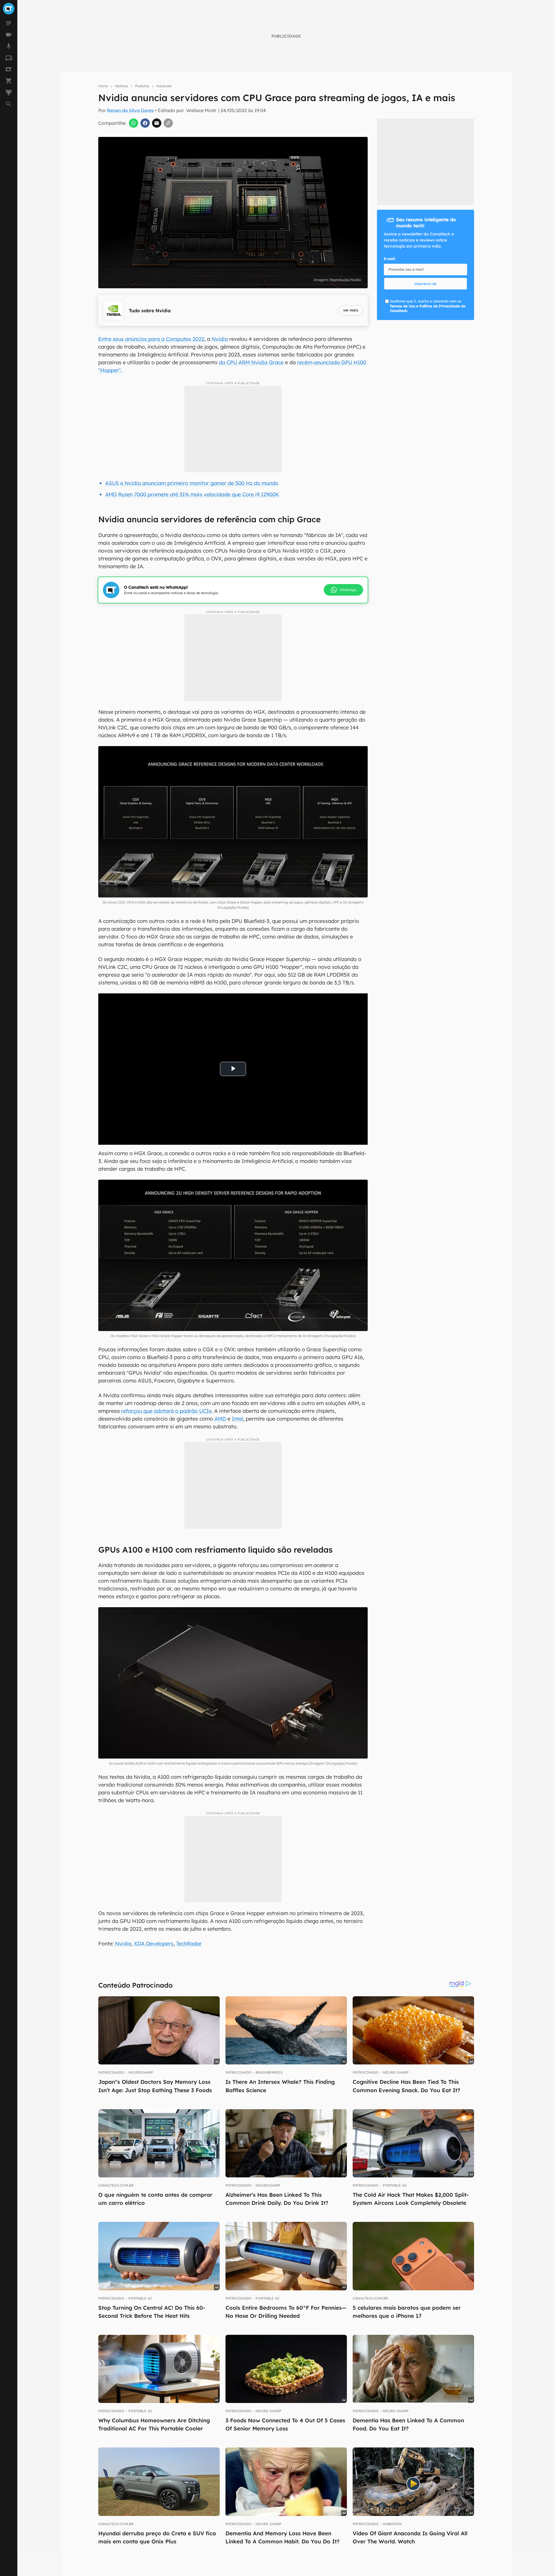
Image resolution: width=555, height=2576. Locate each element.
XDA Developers (154, 1944)
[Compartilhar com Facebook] (145, 123)
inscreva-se (425, 284)
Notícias (122, 86)
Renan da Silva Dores (130, 110)
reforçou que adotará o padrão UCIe (166, 1411)
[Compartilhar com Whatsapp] (134, 123)
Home (103, 86)
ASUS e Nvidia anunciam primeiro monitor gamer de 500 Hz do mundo (192, 483)
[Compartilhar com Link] (168, 123)
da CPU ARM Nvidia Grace (251, 362)
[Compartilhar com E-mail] (157, 123)
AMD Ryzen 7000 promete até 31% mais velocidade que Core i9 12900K (192, 494)
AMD (220, 1419)
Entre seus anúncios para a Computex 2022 (151, 339)
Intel (237, 1419)
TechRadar (189, 1944)
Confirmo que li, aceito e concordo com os (428, 306)
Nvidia (220, 339)
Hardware (164, 86)
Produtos (142, 86)
